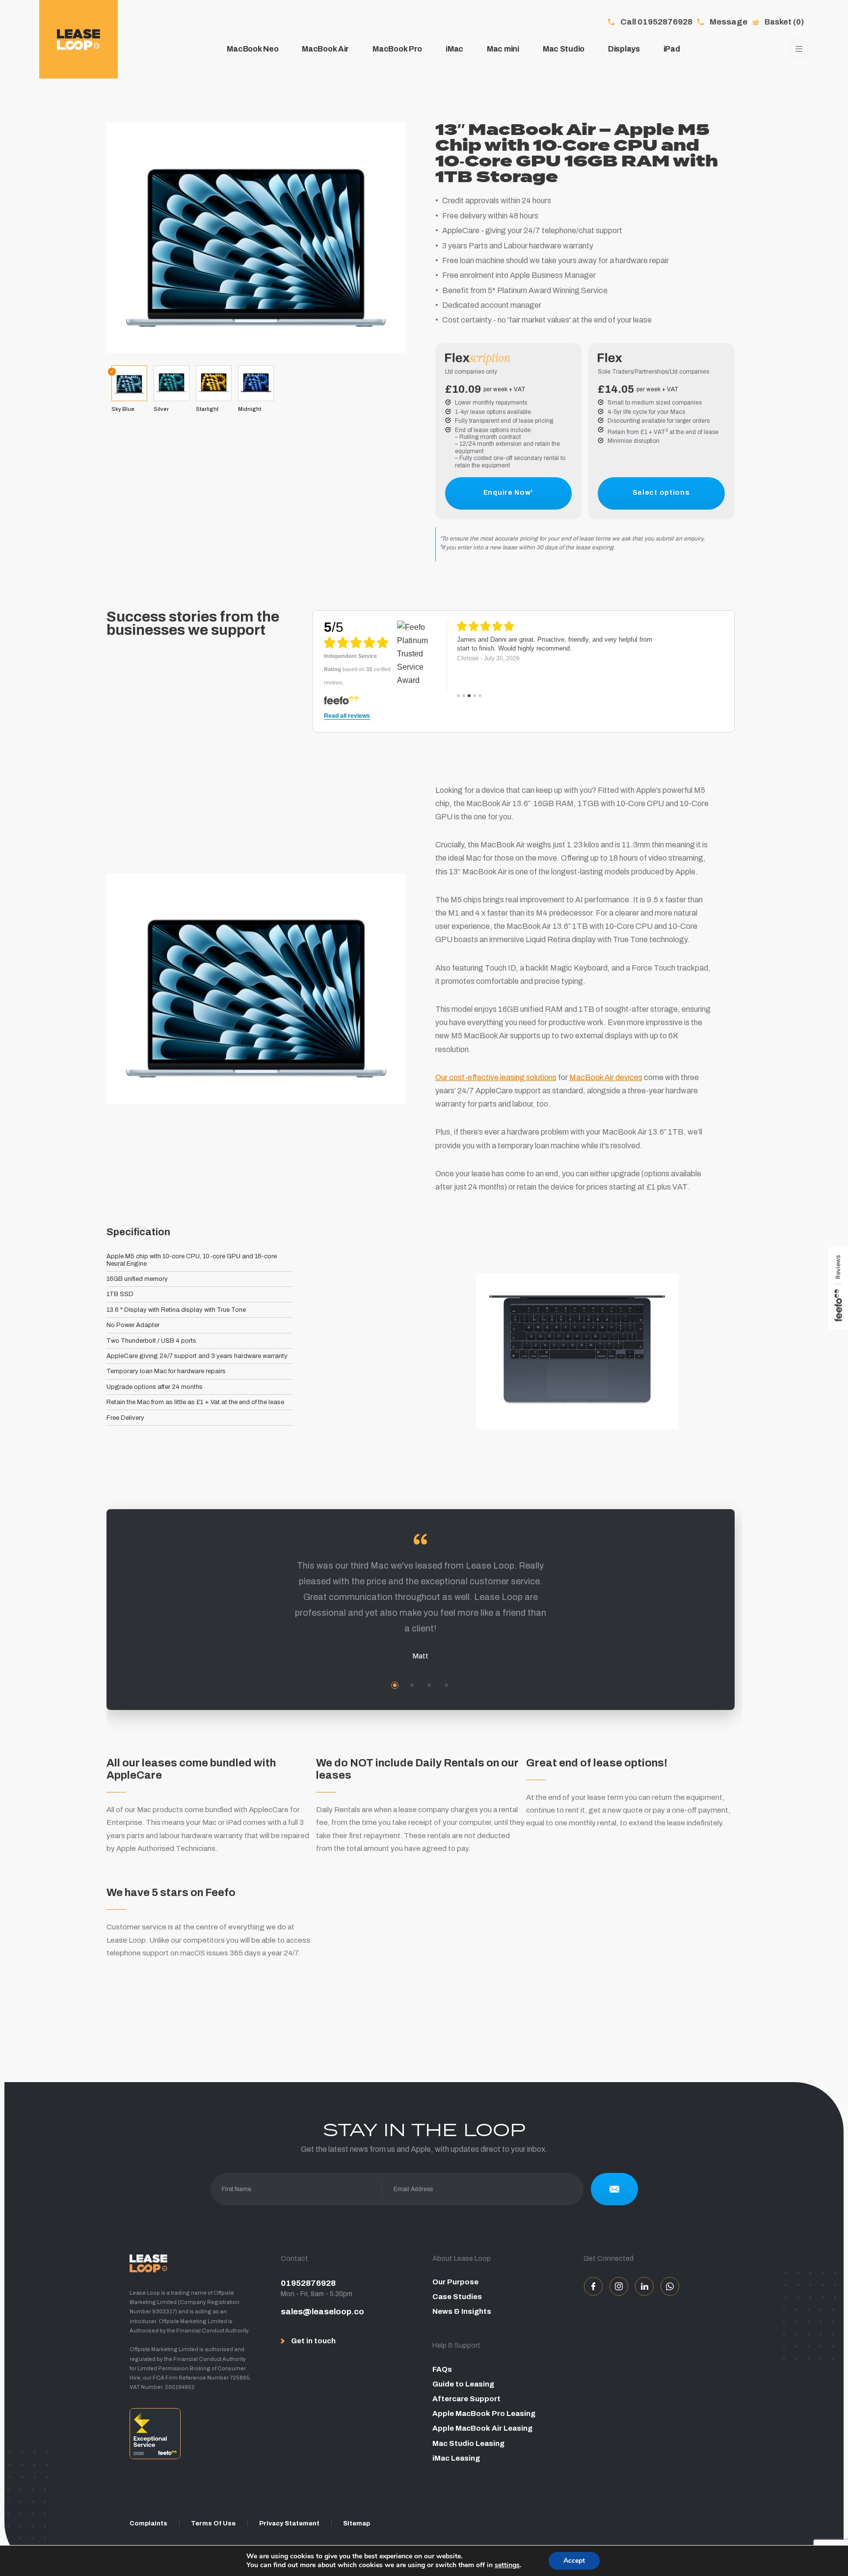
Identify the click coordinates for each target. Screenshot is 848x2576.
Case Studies (457, 2297)
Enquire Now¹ (508, 493)
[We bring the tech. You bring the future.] (79, 39)
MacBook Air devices (606, 1077)
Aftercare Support (466, 2399)
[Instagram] (619, 2286)
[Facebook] (593, 2286)
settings (507, 2565)
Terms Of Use (213, 2523)
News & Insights (462, 2311)
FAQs (442, 2369)
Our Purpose (455, 2282)
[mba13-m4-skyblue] (256, 237)
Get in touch (313, 2341)
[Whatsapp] (670, 2286)
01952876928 (308, 2283)
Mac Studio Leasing (468, 2443)
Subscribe (614, 2189)
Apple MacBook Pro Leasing (484, 2413)
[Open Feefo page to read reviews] (197, 2437)
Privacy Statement (289, 2523)
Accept (574, 2561)
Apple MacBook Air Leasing (482, 2428)
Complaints (148, 2523)
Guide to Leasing (463, 2384)
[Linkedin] (644, 2286)
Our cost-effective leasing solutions (496, 1077)
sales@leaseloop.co (322, 2312)
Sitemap (357, 2523)
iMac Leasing (456, 2458)
